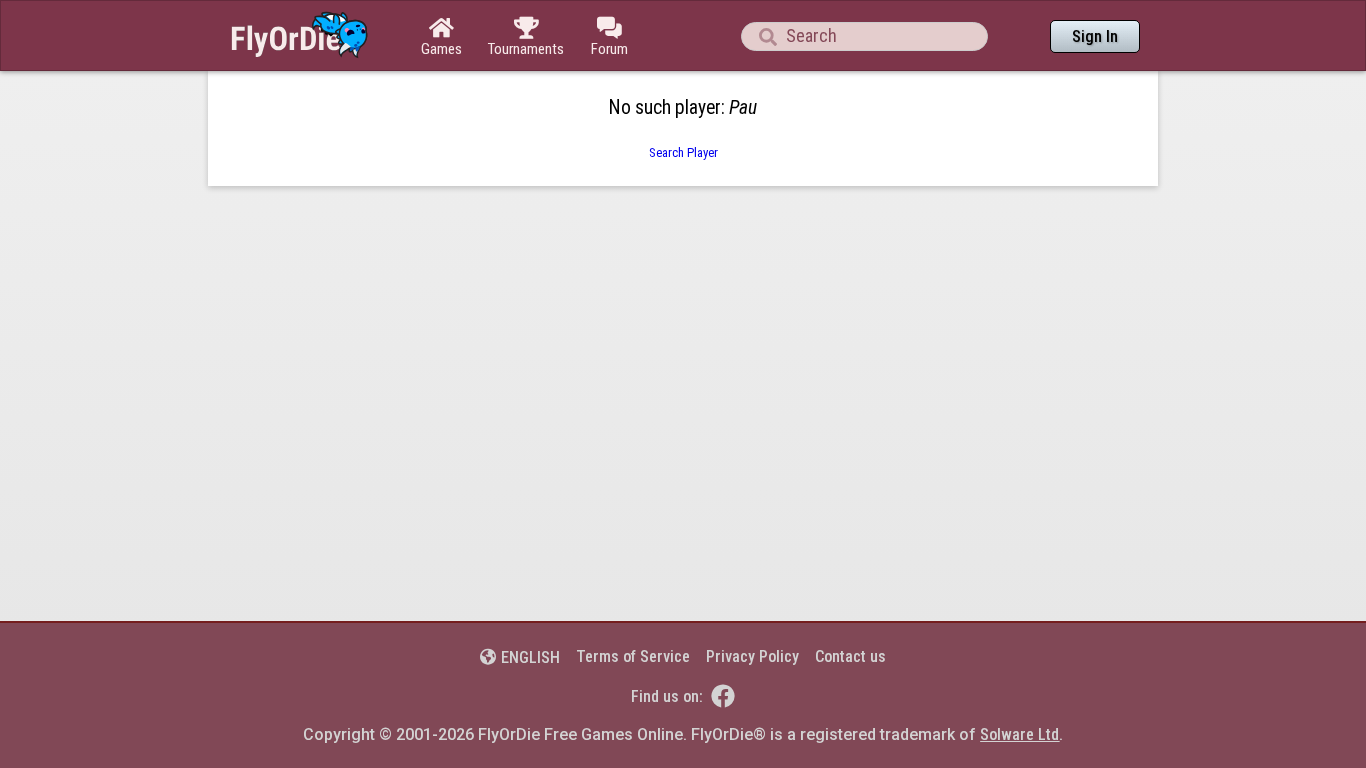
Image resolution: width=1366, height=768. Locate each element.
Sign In (1095, 36)
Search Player (683, 152)
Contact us (850, 656)
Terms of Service (633, 656)
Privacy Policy (752, 656)
